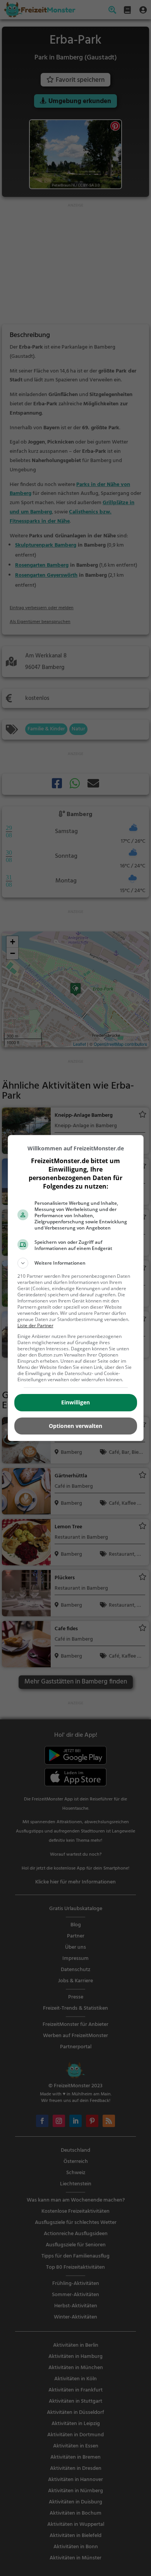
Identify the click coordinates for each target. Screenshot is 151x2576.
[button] (76, 1263)
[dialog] (76, 1288)
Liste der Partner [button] (35, 1325)
